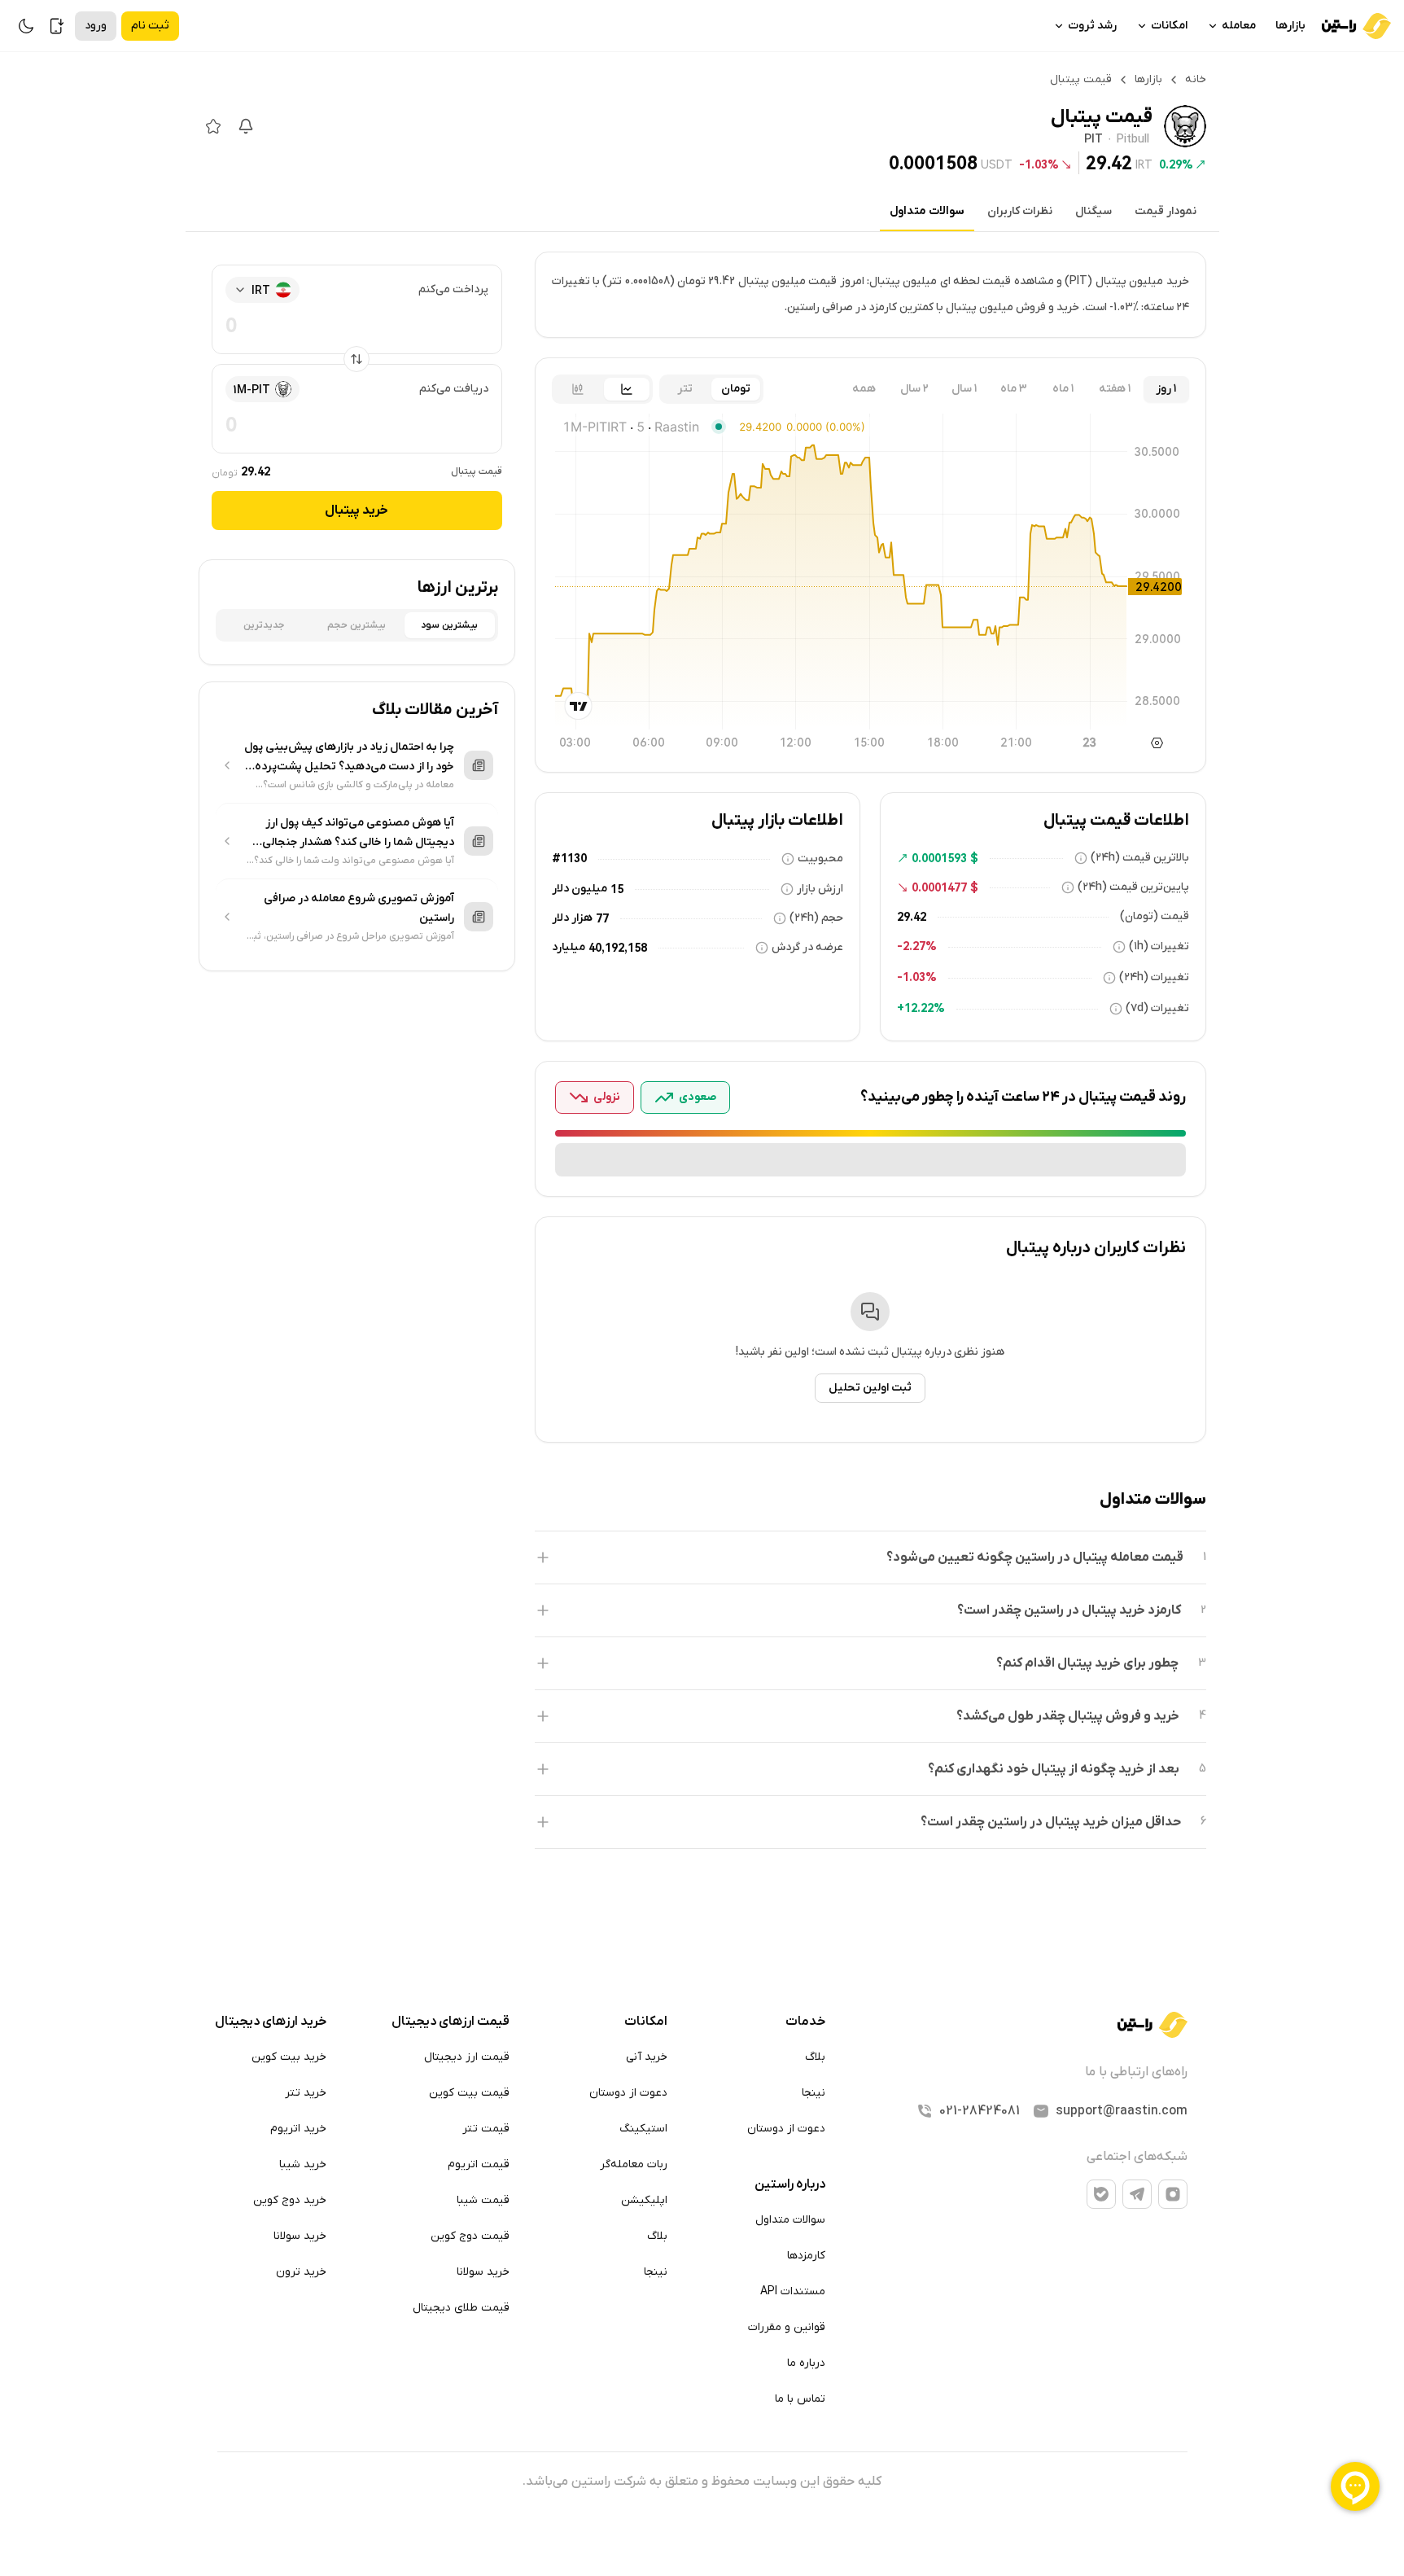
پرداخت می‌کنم (453, 289)
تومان (736, 389)
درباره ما (806, 2363)
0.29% (1176, 164)
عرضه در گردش (807, 947)
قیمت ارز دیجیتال (467, 2057)
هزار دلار (572, 918)
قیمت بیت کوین (469, 2093)
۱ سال (964, 389)
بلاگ (815, 2057)
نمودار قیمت (1166, 211)
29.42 (1109, 163)
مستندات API (793, 2291)
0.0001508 (933, 163)
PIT (1093, 140)
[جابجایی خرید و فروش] (356, 359)
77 (602, 918)
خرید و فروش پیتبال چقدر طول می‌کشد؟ (1068, 1716)
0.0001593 (939, 858)
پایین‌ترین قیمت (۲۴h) (1133, 887)
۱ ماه (1063, 389)
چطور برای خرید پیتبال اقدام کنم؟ (1087, 1663)
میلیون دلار (580, 889)
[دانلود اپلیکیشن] (57, 26)
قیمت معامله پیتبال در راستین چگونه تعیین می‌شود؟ (1035, 1557)
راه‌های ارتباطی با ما (1136, 2072)
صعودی (698, 1097)
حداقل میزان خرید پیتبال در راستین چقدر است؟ (1051, 1822)
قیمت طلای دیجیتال (461, 2308)
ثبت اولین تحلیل (870, 1388)
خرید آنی (647, 2057)
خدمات (805, 2022)
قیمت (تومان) (1155, 916)
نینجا (814, 2093)
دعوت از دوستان (786, 2129)
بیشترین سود (449, 625)
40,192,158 (618, 948)
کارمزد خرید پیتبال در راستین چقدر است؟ (1069, 1610)
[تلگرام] (1137, 2194)
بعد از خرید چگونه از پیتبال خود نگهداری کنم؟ (1054, 1769)
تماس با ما (800, 2399)
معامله (1239, 26)
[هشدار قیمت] (246, 126)
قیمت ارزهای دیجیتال (451, 2022)
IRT (1144, 164)
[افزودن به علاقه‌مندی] (213, 126)
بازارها (1290, 26)
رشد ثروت (1092, 26)
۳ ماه (1014, 389)
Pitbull (1133, 140)
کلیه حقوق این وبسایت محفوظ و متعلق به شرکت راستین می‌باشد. (702, 2482)
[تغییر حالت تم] (26, 26)
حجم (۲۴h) (816, 918)
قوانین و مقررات (787, 2327)
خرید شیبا (303, 2164)
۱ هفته (1115, 389)
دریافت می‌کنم (454, 389)
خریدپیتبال (356, 510)
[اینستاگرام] (1173, 2194)
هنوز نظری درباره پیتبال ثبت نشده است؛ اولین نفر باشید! (870, 1352)
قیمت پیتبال (477, 471)
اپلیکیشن (644, 2200)
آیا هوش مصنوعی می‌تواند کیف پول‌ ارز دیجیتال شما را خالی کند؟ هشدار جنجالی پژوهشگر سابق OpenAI (358, 834)
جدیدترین (264, 625)
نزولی (607, 1097)
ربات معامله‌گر (634, 2164)
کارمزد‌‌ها (806, 2256)
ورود (96, 26)
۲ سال (914, 389)
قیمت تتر (486, 2129)
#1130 (569, 858)
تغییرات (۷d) (1157, 1008)
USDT (997, 164)
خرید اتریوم (298, 2129)
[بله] (1101, 2194)
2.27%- (917, 946)
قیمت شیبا (483, 2200)
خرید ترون (301, 2272)
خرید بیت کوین (289, 2057)
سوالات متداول (927, 211)
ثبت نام (150, 26)
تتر (685, 389)
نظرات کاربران (1020, 211)
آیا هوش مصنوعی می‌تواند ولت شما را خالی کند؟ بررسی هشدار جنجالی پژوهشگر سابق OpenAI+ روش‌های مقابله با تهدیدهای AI (354, 861)
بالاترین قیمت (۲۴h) (1140, 858)
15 (617, 889)
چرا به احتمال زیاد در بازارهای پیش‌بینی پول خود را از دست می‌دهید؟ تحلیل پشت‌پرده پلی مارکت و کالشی (349, 758)
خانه (1196, 79)
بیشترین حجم (356, 625)
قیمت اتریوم (479, 2164)
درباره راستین (790, 2184)
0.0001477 (939, 887)
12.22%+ (921, 1008)
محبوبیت (820, 859)
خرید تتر (306, 2093)
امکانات (1169, 26)
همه (864, 389)
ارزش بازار (820, 889)
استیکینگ (643, 2129)
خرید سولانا (483, 2272)
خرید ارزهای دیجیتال (271, 2022)
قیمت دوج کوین (470, 2236)
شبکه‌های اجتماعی (1137, 2157)
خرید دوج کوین (290, 2200)
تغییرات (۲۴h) (1154, 977)
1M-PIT (252, 390)
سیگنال (1093, 211)
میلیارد (569, 947)
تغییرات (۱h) (1159, 946)
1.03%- (1039, 164)
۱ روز (1166, 389)
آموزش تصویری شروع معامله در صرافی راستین (359, 908)
